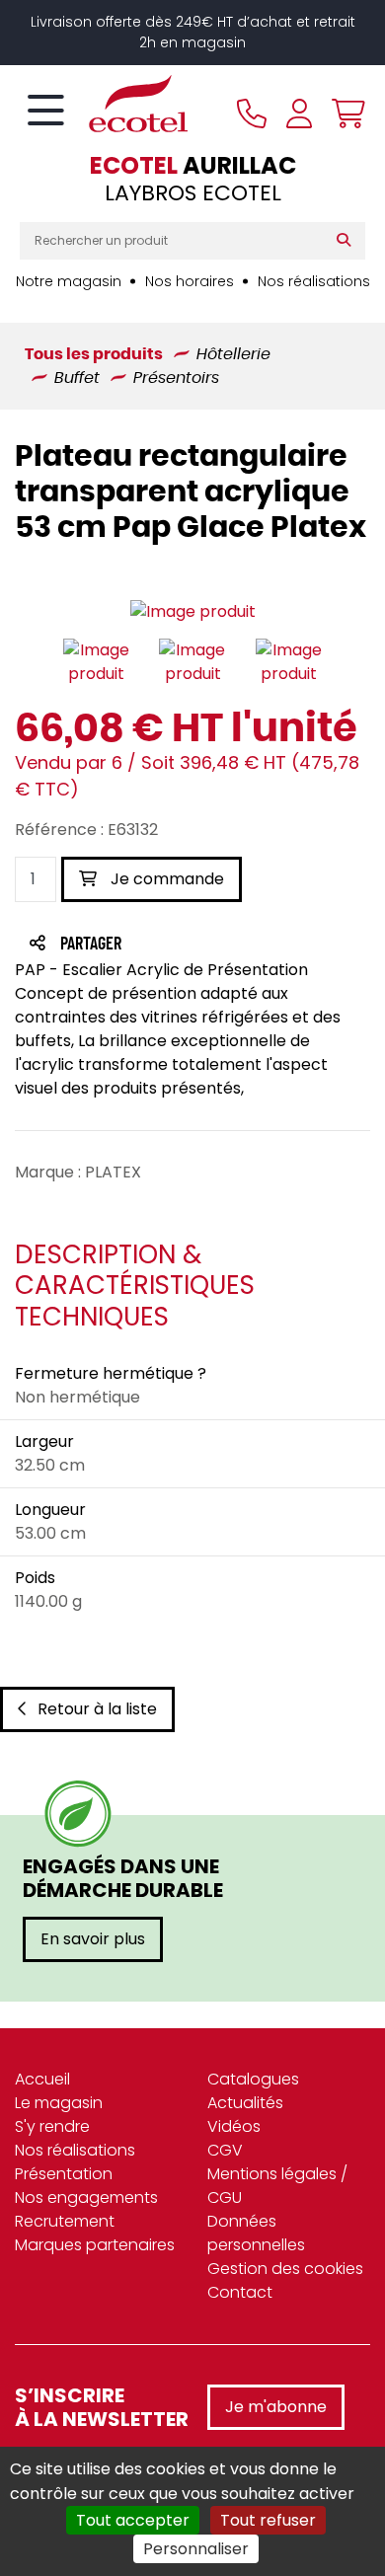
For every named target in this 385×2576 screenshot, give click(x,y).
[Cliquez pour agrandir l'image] (193, 612)
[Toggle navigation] (46, 112)
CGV (225, 2150)
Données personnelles (256, 2233)
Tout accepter (133, 2520)
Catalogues (253, 2079)
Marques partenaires (95, 2245)
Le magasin (59, 2103)
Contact (240, 2292)
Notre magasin (69, 281)
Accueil (42, 2079)
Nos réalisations (314, 281)
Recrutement (65, 2221)
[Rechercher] (348, 241)
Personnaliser (196, 2549)
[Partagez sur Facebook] (130, 945)
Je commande (165, 879)
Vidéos (234, 2126)
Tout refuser (268, 2520)
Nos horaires (190, 281)
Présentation (64, 2174)
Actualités (245, 2103)
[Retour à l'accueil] (104, 104)
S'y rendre (52, 2126)
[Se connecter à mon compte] (299, 114)
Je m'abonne (276, 2407)
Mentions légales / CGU (277, 2186)
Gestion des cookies (285, 2269)
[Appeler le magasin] (252, 114)
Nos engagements (86, 2197)
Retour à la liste (97, 1709)
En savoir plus (93, 1939)
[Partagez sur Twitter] (166, 945)
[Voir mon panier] (344, 114)
